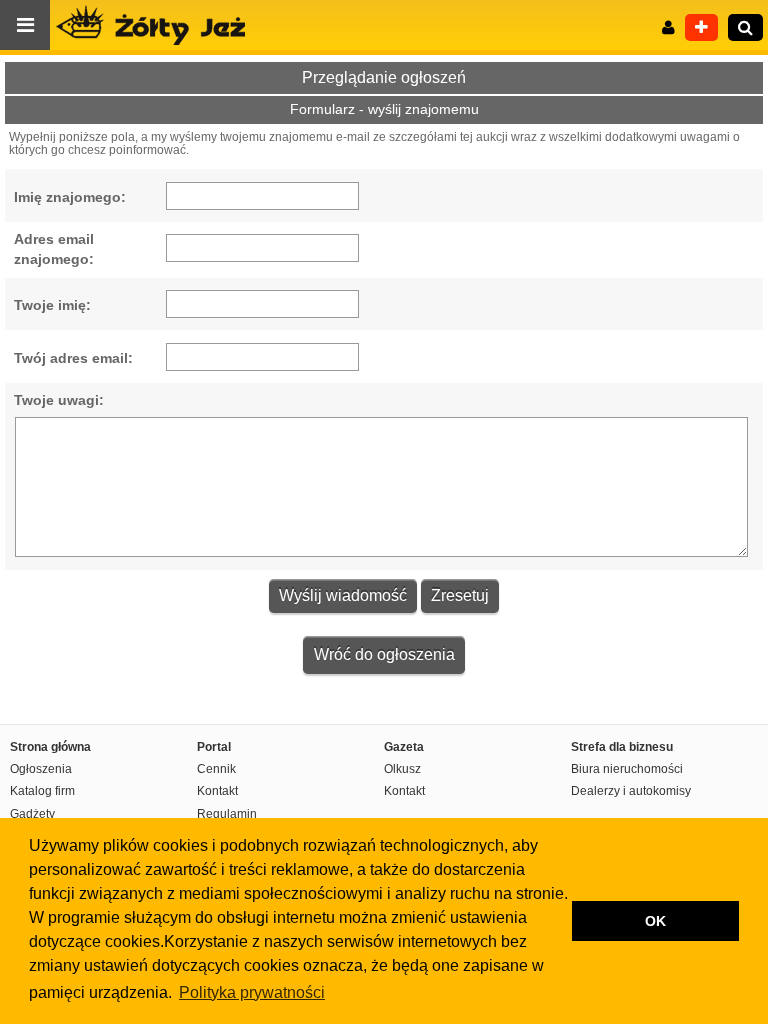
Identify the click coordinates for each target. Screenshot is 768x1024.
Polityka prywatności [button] (252, 992)
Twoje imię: (52, 305)
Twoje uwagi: (59, 400)
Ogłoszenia (41, 769)
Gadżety (32, 814)
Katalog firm (42, 791)
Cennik (216, 769)
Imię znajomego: (70, 197)
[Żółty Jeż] (160, 25)
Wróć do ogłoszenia (384, 654)
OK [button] (655, 921)
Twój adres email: (73, 358)
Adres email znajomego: (54, 249)
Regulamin (227, 814)
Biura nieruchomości (627, 769)
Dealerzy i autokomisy (631, 791)
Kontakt (217, 791)
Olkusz (402, 769)
